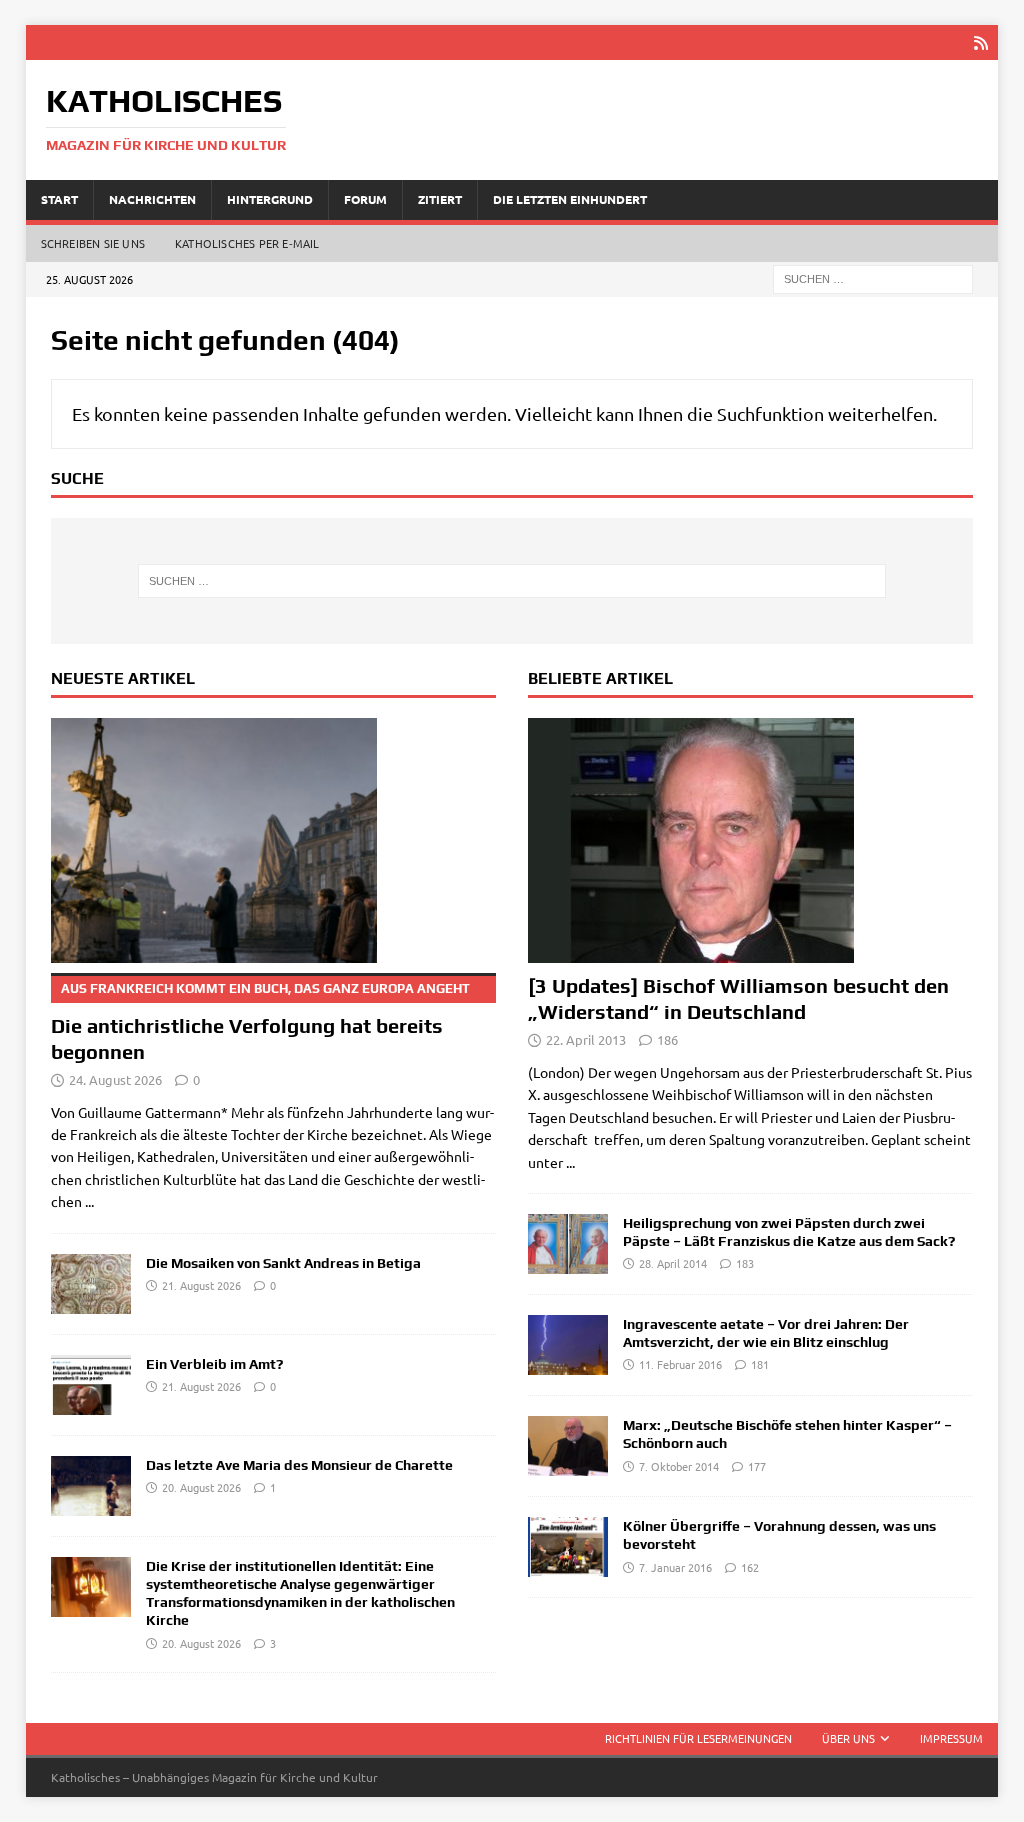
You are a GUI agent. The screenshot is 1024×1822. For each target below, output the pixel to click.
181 (760, 1364)
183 (745, 1263)
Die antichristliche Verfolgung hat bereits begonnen (260, 1022)
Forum (365, 199)
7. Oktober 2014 (679, 1466)
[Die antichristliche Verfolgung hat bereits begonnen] (273, 840)
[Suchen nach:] (873, 277)
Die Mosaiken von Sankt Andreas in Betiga (283, 1263)
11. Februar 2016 (680, 1364)
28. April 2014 (673, 1263)
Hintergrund (270, 199)
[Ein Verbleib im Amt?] (91, 1385)
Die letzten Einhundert (570, 199)
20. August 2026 (201, 1487)
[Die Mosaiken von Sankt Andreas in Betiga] (91, 1284)
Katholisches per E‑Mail (247, 243)
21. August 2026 (201, 1285)
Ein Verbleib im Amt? (214, 1364)
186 (667, 1039)
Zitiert (440, 199)
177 (757, 1466)
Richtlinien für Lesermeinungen (698, 1738)
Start (59, 199)
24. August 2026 (115, 1079)
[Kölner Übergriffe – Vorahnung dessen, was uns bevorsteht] (568, 1547)
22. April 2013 (586, 1039)
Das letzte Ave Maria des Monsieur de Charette (299, 1465)
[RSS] (980, 42)
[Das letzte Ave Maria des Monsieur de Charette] (91, 1486)
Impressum (951, 1738)
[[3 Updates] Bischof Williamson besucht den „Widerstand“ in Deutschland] (750, 840)
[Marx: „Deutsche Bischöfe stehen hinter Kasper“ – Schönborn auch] (568, 1446)
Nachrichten (152, 199)
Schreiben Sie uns (93, 243)
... (89, 1201)
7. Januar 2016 (675, 1567)
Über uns (848, 1738)
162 (750, 1567)
